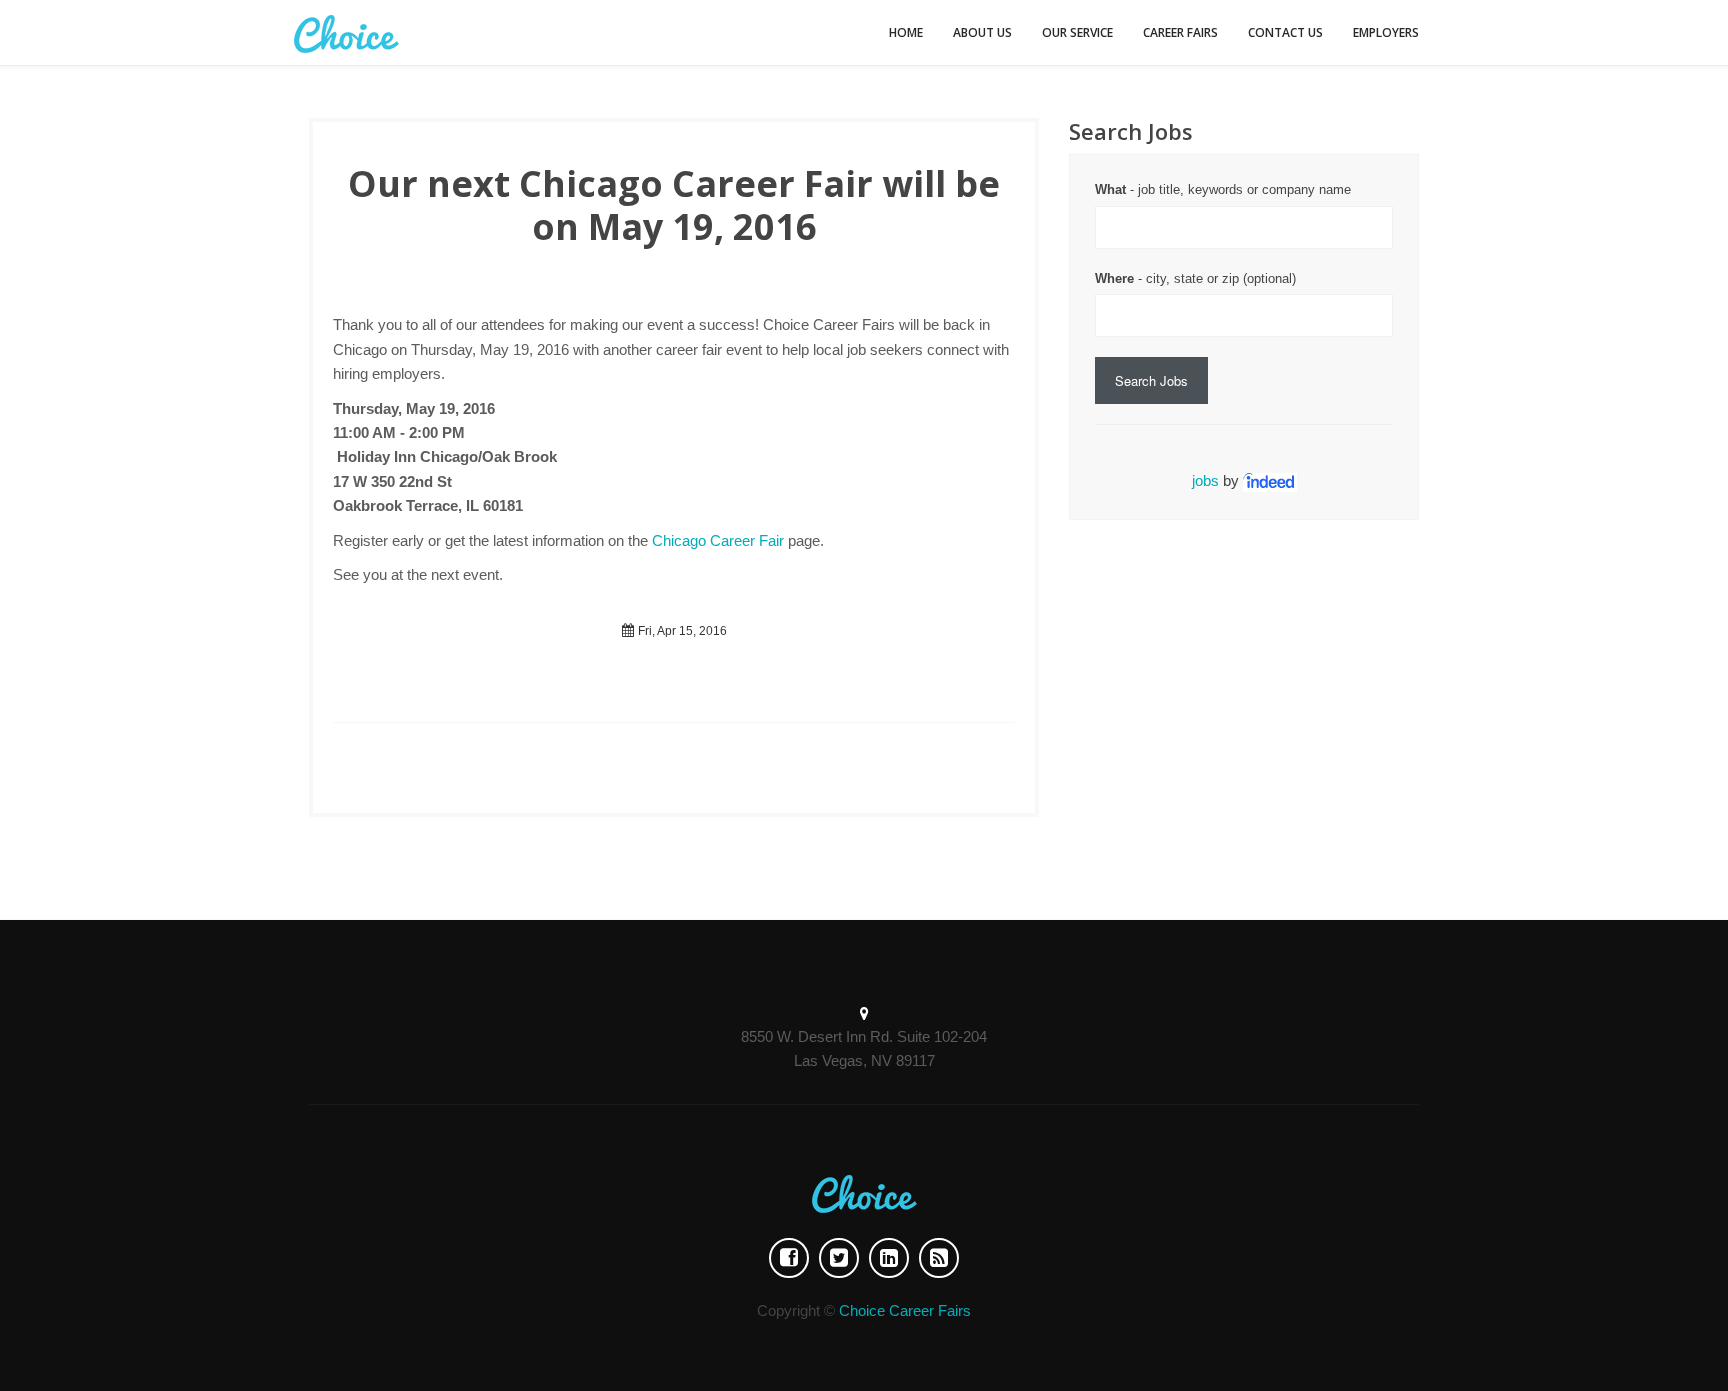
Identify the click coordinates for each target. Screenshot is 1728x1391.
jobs (1205, 480)
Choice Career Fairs (905, 1310)
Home (906, 32)
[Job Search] (1270, 480)
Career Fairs (1180, 32)
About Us (982, 32)
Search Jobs (1151, 380)
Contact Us (1285, 32)
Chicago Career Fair (718, 540)
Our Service (1077, 32)
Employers (1386, 32)
